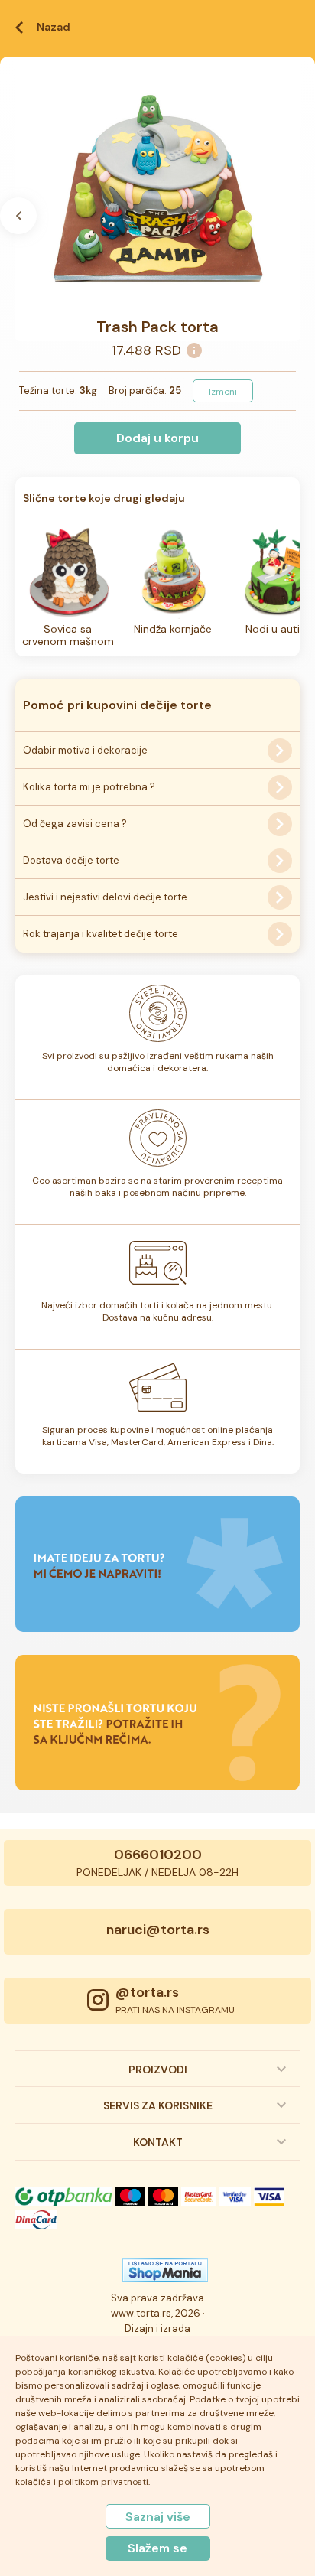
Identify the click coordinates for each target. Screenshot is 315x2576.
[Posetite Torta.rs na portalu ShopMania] (165, 2275)
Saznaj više (158, 2517)
